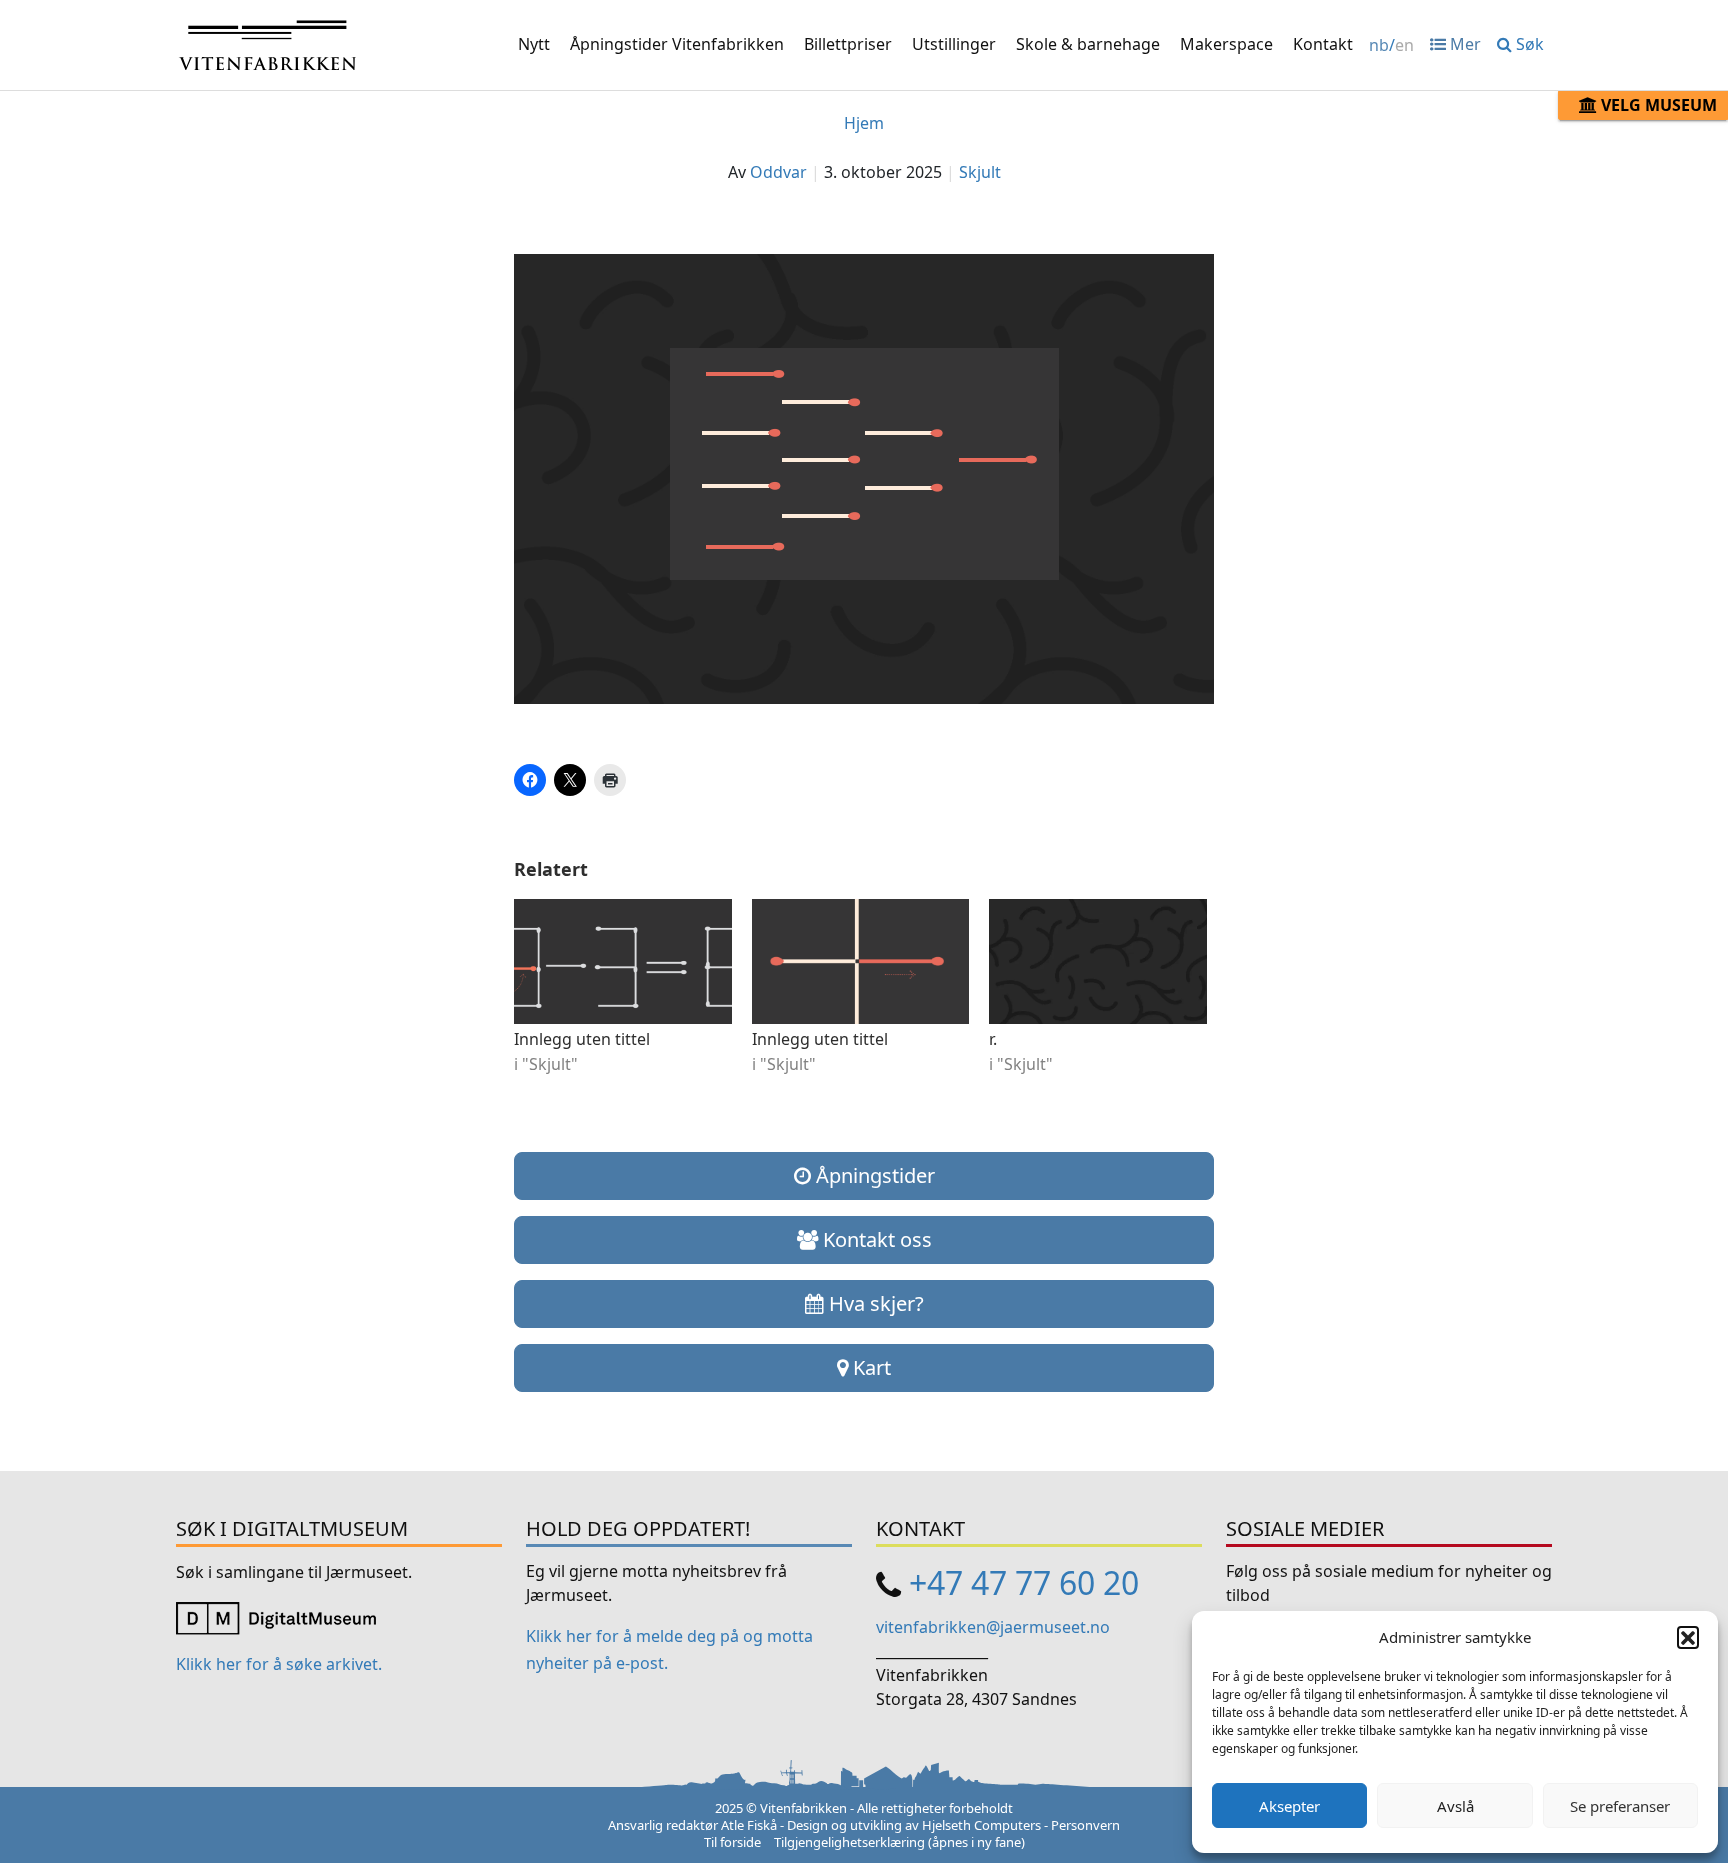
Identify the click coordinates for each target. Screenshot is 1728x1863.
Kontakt (1323, 44)
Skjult (980, 172)
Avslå (1455, 1806)
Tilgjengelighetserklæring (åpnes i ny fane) (899, 1842)
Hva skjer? (874, 1303)
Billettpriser (848, 44)
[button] (1688, 1637)
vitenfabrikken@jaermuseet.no (993, 1627)
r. (993, 1039)
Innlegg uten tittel (582, 1039)
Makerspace (1226, 44)
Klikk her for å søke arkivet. (279, 1664)
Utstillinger (954, 44)
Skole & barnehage (1088, 44)
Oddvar (778, 172)
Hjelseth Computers (981, 1825)
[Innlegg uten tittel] (623, 961)
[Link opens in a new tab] (276, 1617)
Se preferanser (1620, 1806)
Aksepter (1289, 1806)
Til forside (732, 1842)
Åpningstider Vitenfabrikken (677, 44)
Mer (1463, 44)
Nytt (534, 44)
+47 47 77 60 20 (1024, 1582)
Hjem (864, 123)
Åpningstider (873, 1175)
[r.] (1098, 961)
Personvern (1085, 1825)
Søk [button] (1528, 44)
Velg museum (1657, 105)
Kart (869, 1367)
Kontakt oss (875, 1239)
